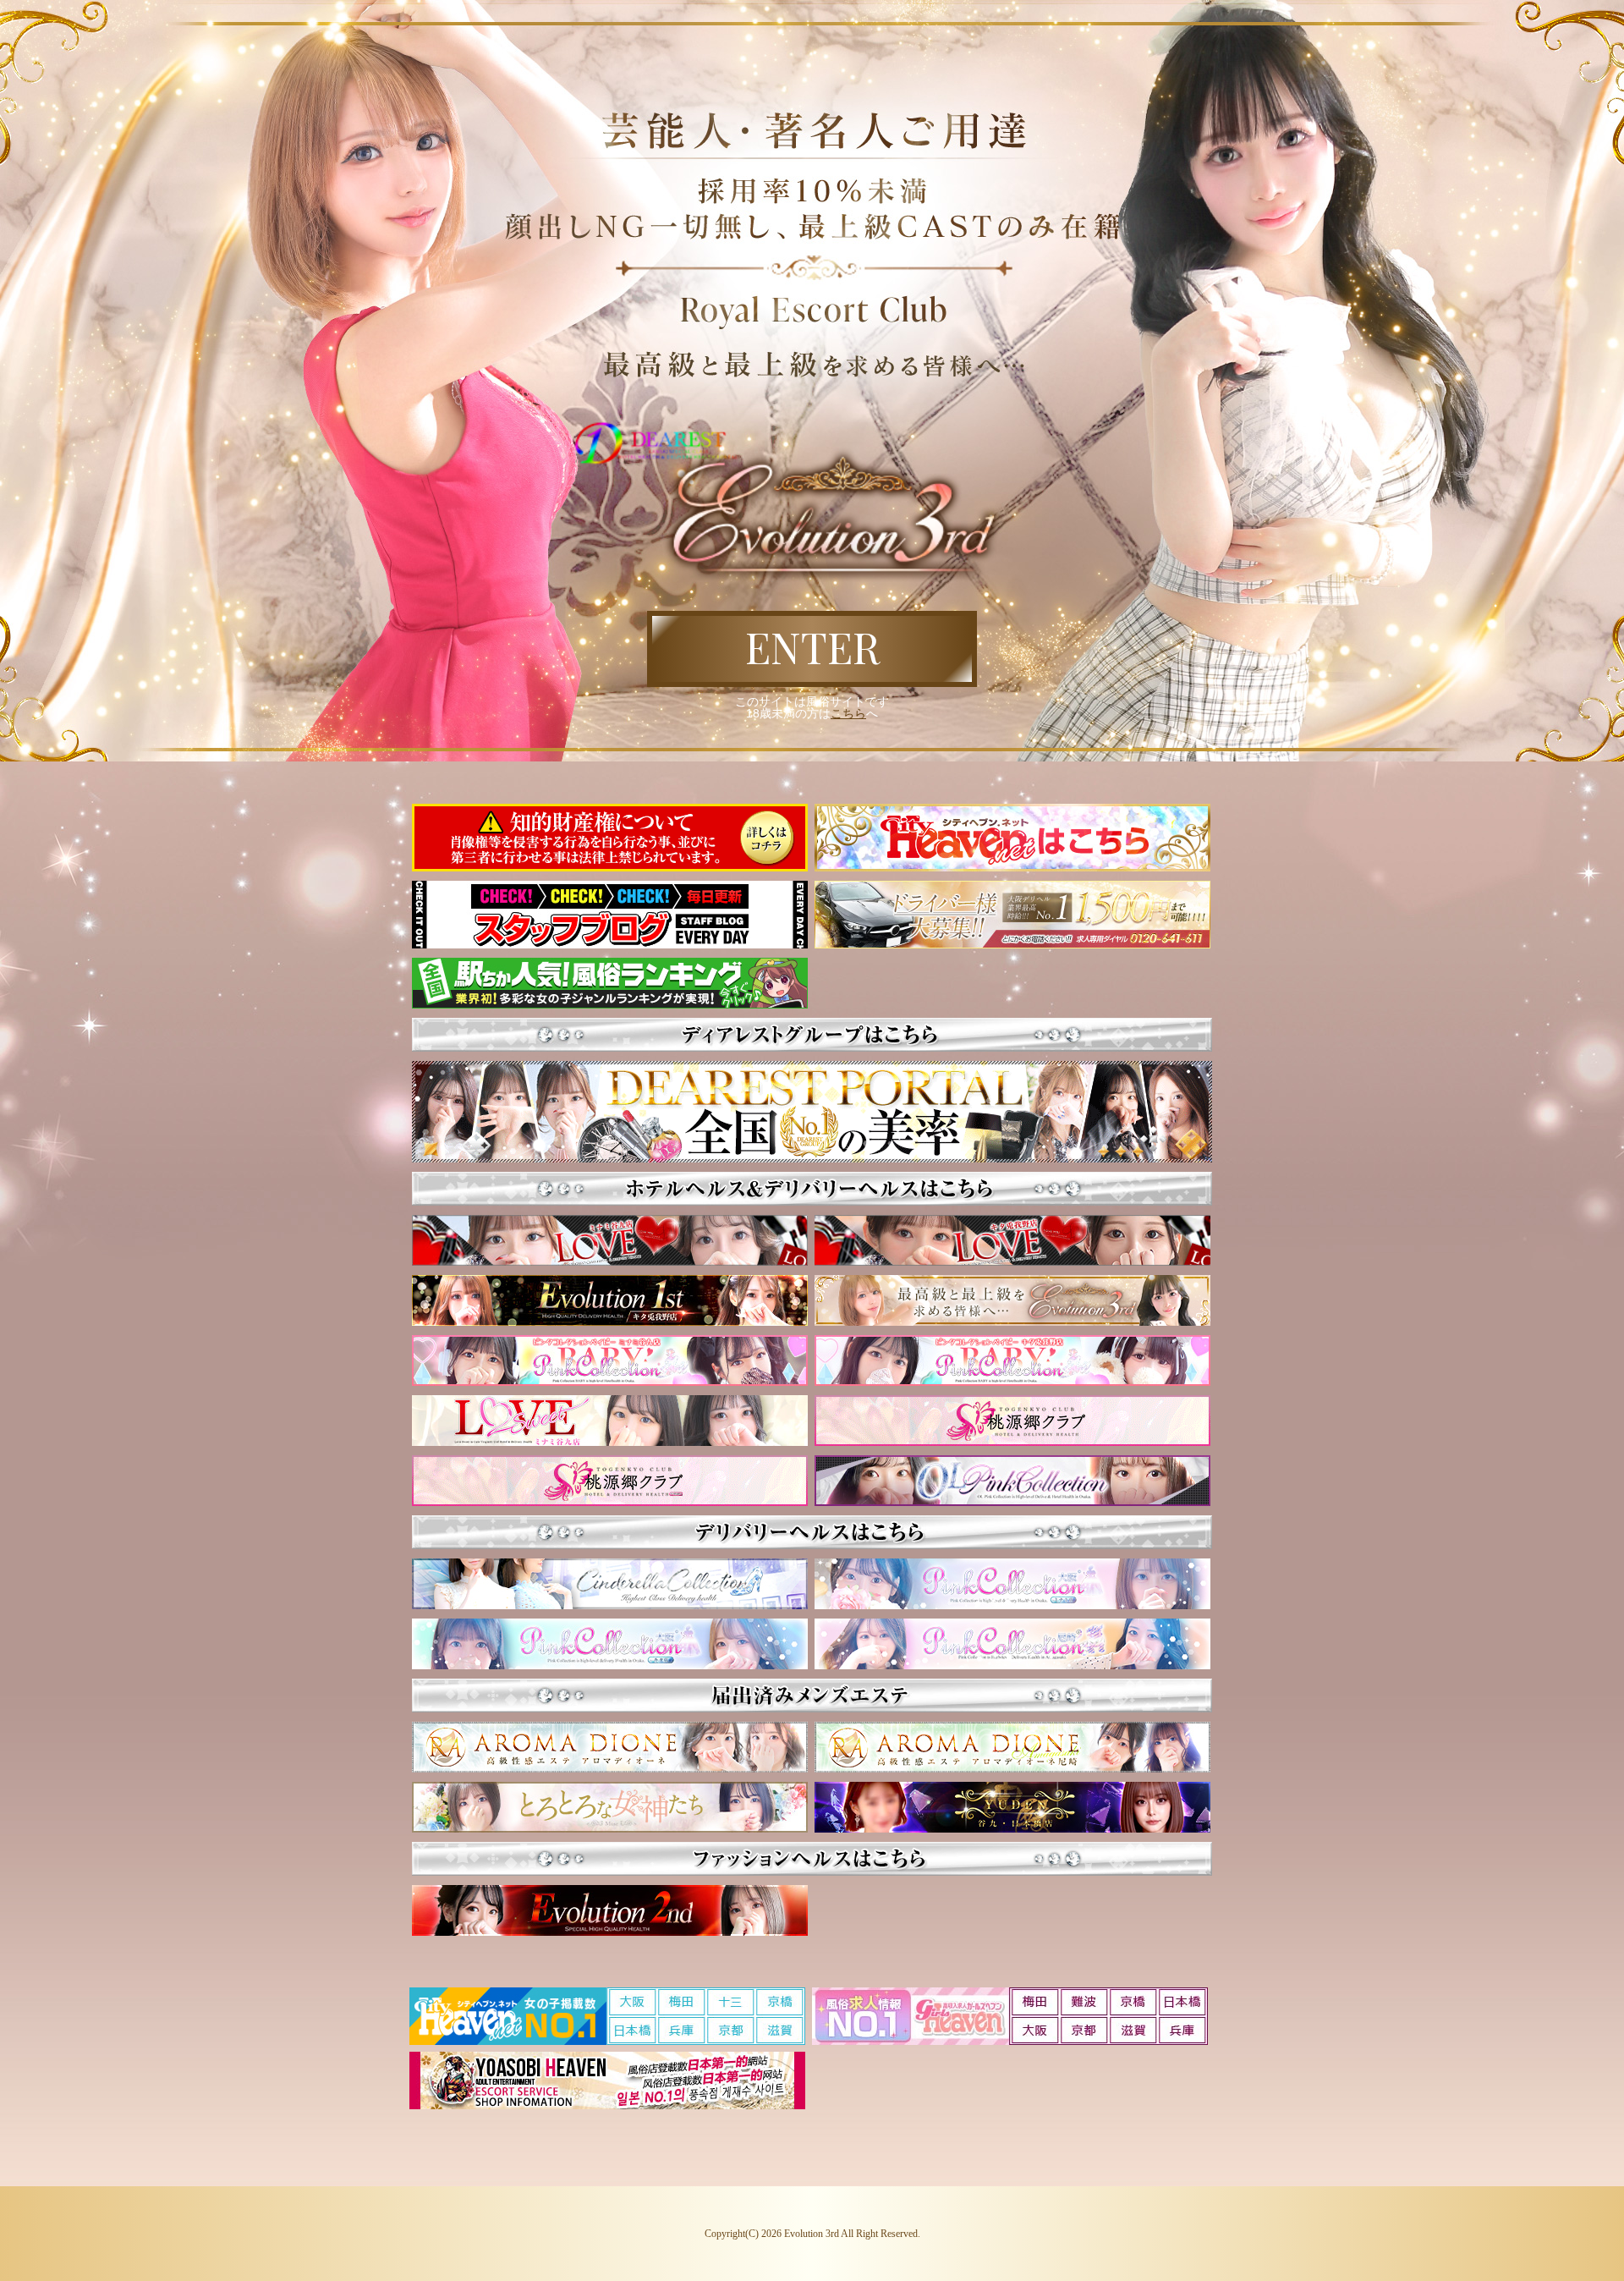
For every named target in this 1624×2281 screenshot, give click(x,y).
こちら (848, 713)
